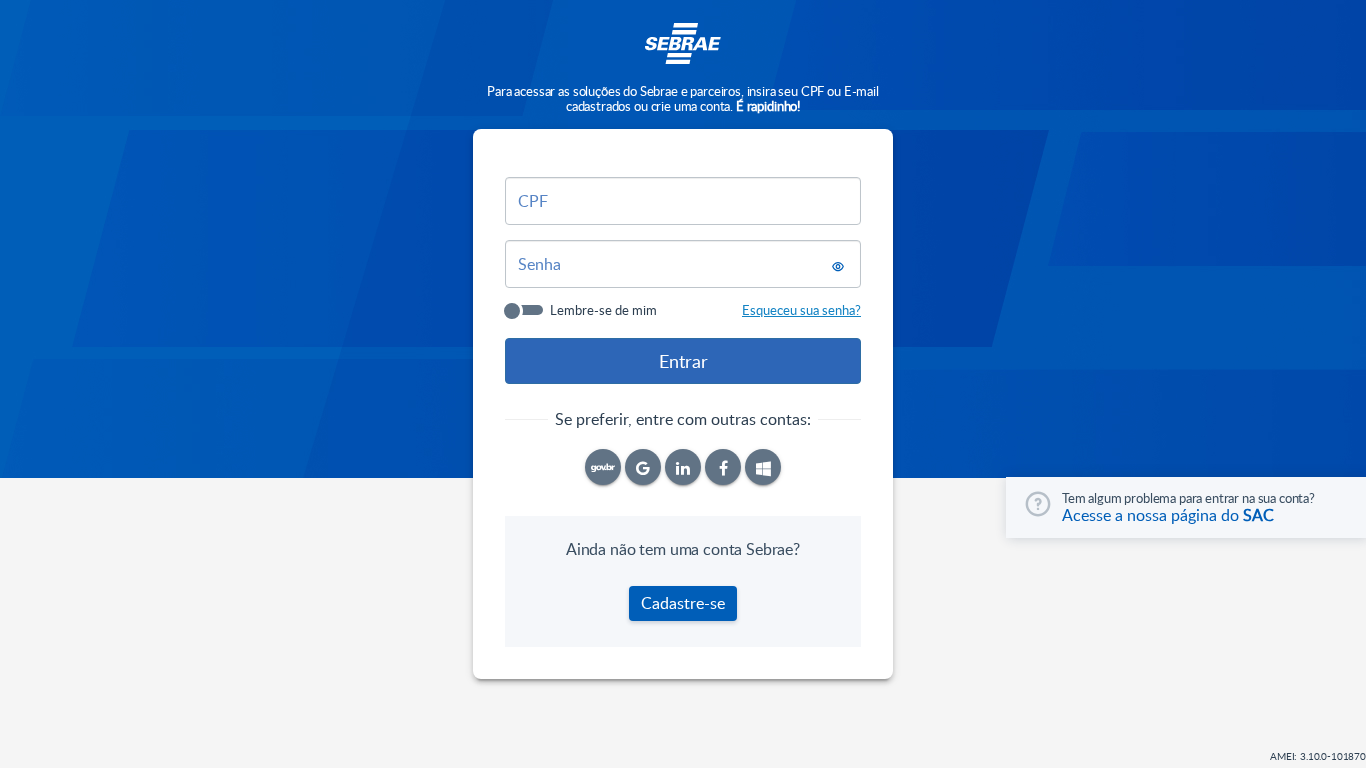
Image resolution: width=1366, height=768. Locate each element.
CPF (533, 201)
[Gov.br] (603, 467)
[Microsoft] (763, 467)
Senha (539, 264)
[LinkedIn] (683, 467)
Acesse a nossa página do (1168, 515)
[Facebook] (723, 467)
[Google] (643, 467)
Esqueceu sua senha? (801, 310)
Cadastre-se (683, 603)
